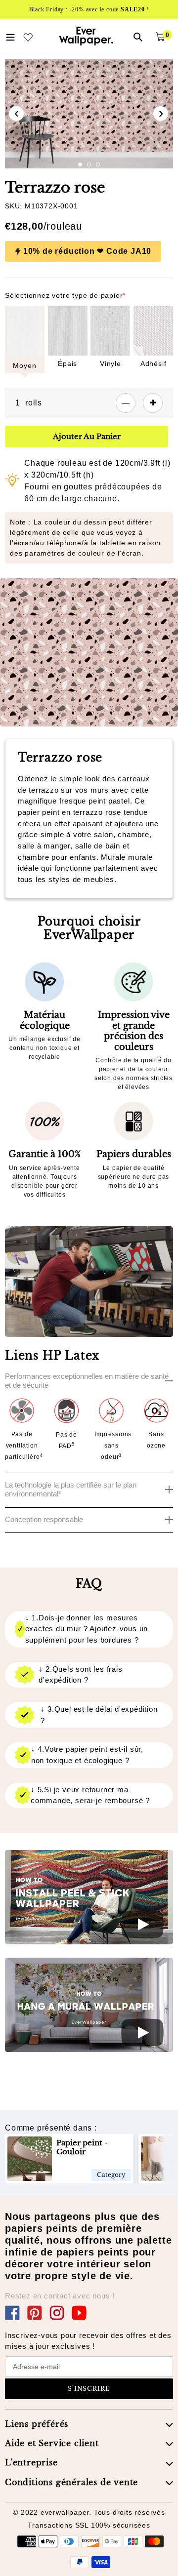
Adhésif (154, 363)
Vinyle (111, 363)
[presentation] (16, 114)
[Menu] (10, 36)
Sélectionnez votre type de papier (65, 295)
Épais (67, 363)
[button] (80, 164)
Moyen (24, 365)
